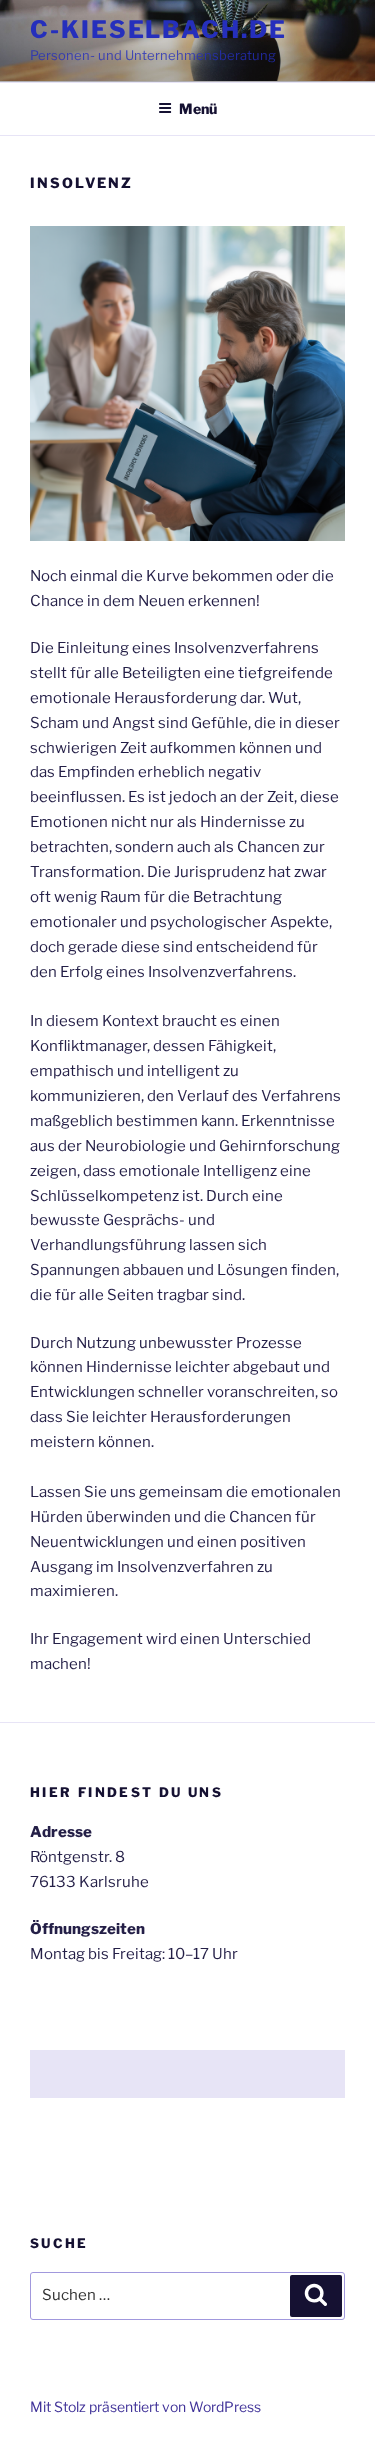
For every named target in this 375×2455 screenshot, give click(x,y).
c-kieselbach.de (158, 29)
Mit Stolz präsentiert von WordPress (145, 2406)
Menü (198, 108)
